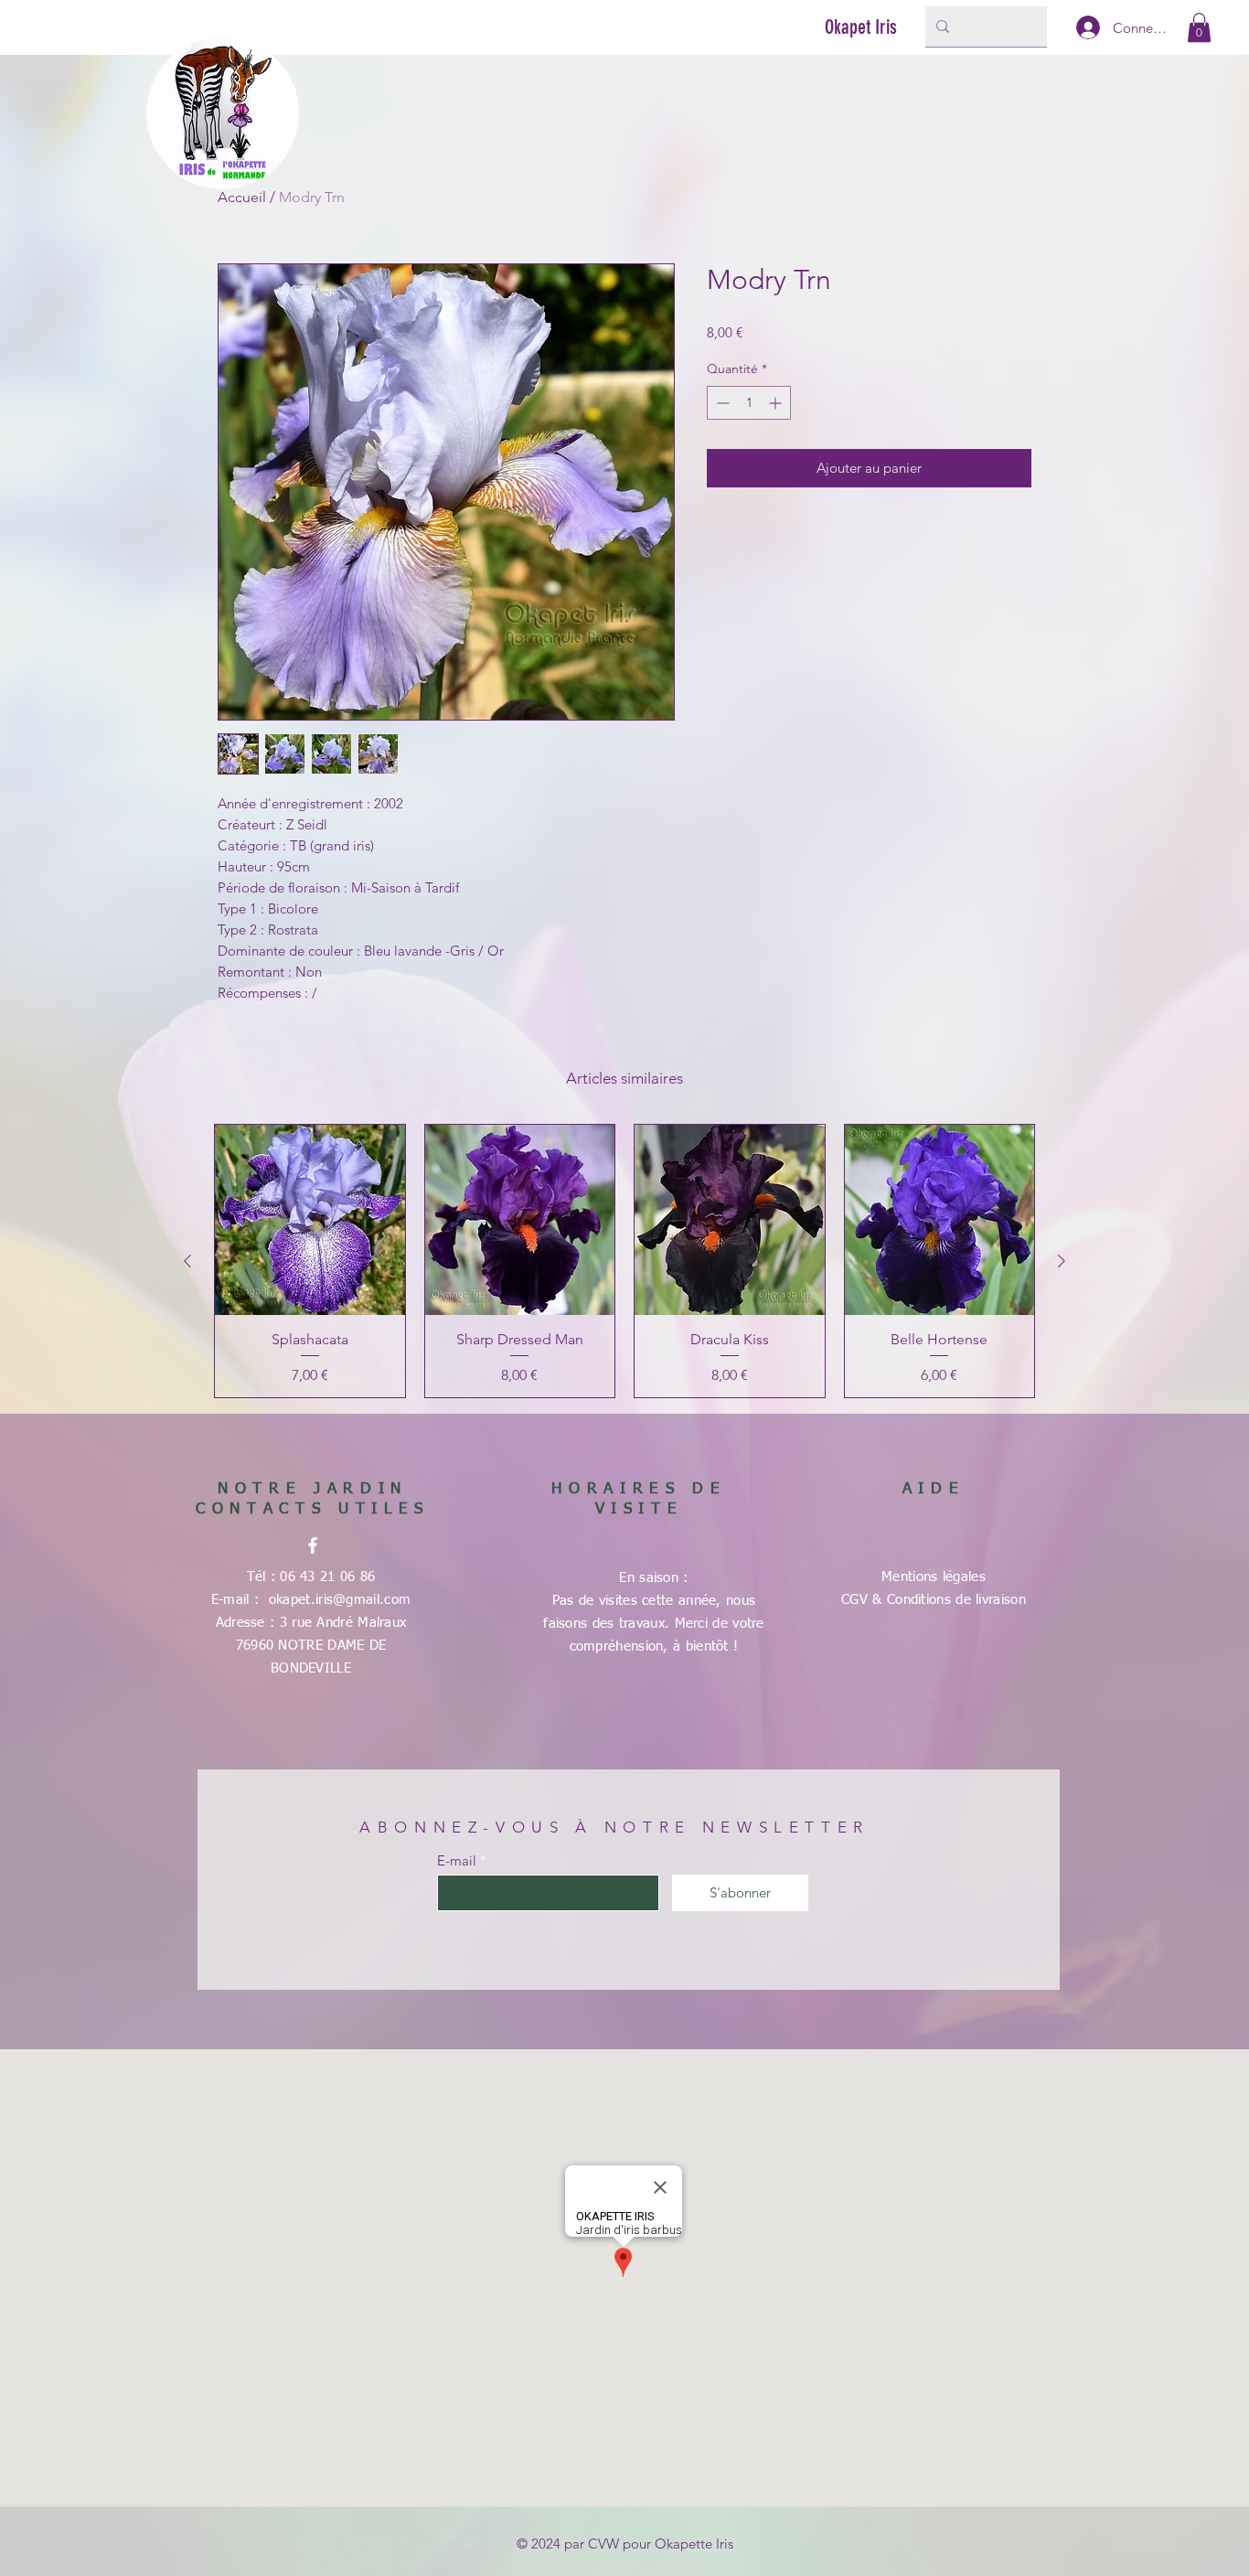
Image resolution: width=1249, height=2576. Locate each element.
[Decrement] (721, 403)
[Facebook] (313, 1545)
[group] (624, 1261)
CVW (603, 2544)
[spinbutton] (749, 403)
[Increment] (777, 403)
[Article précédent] (187, 1261)
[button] (1199, 27)
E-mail (457, 1860)
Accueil (242, 197)
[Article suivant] (1062, 1261)
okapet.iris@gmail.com (340, 1600)
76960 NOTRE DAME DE (311, 1646)
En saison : (653, 1578)
